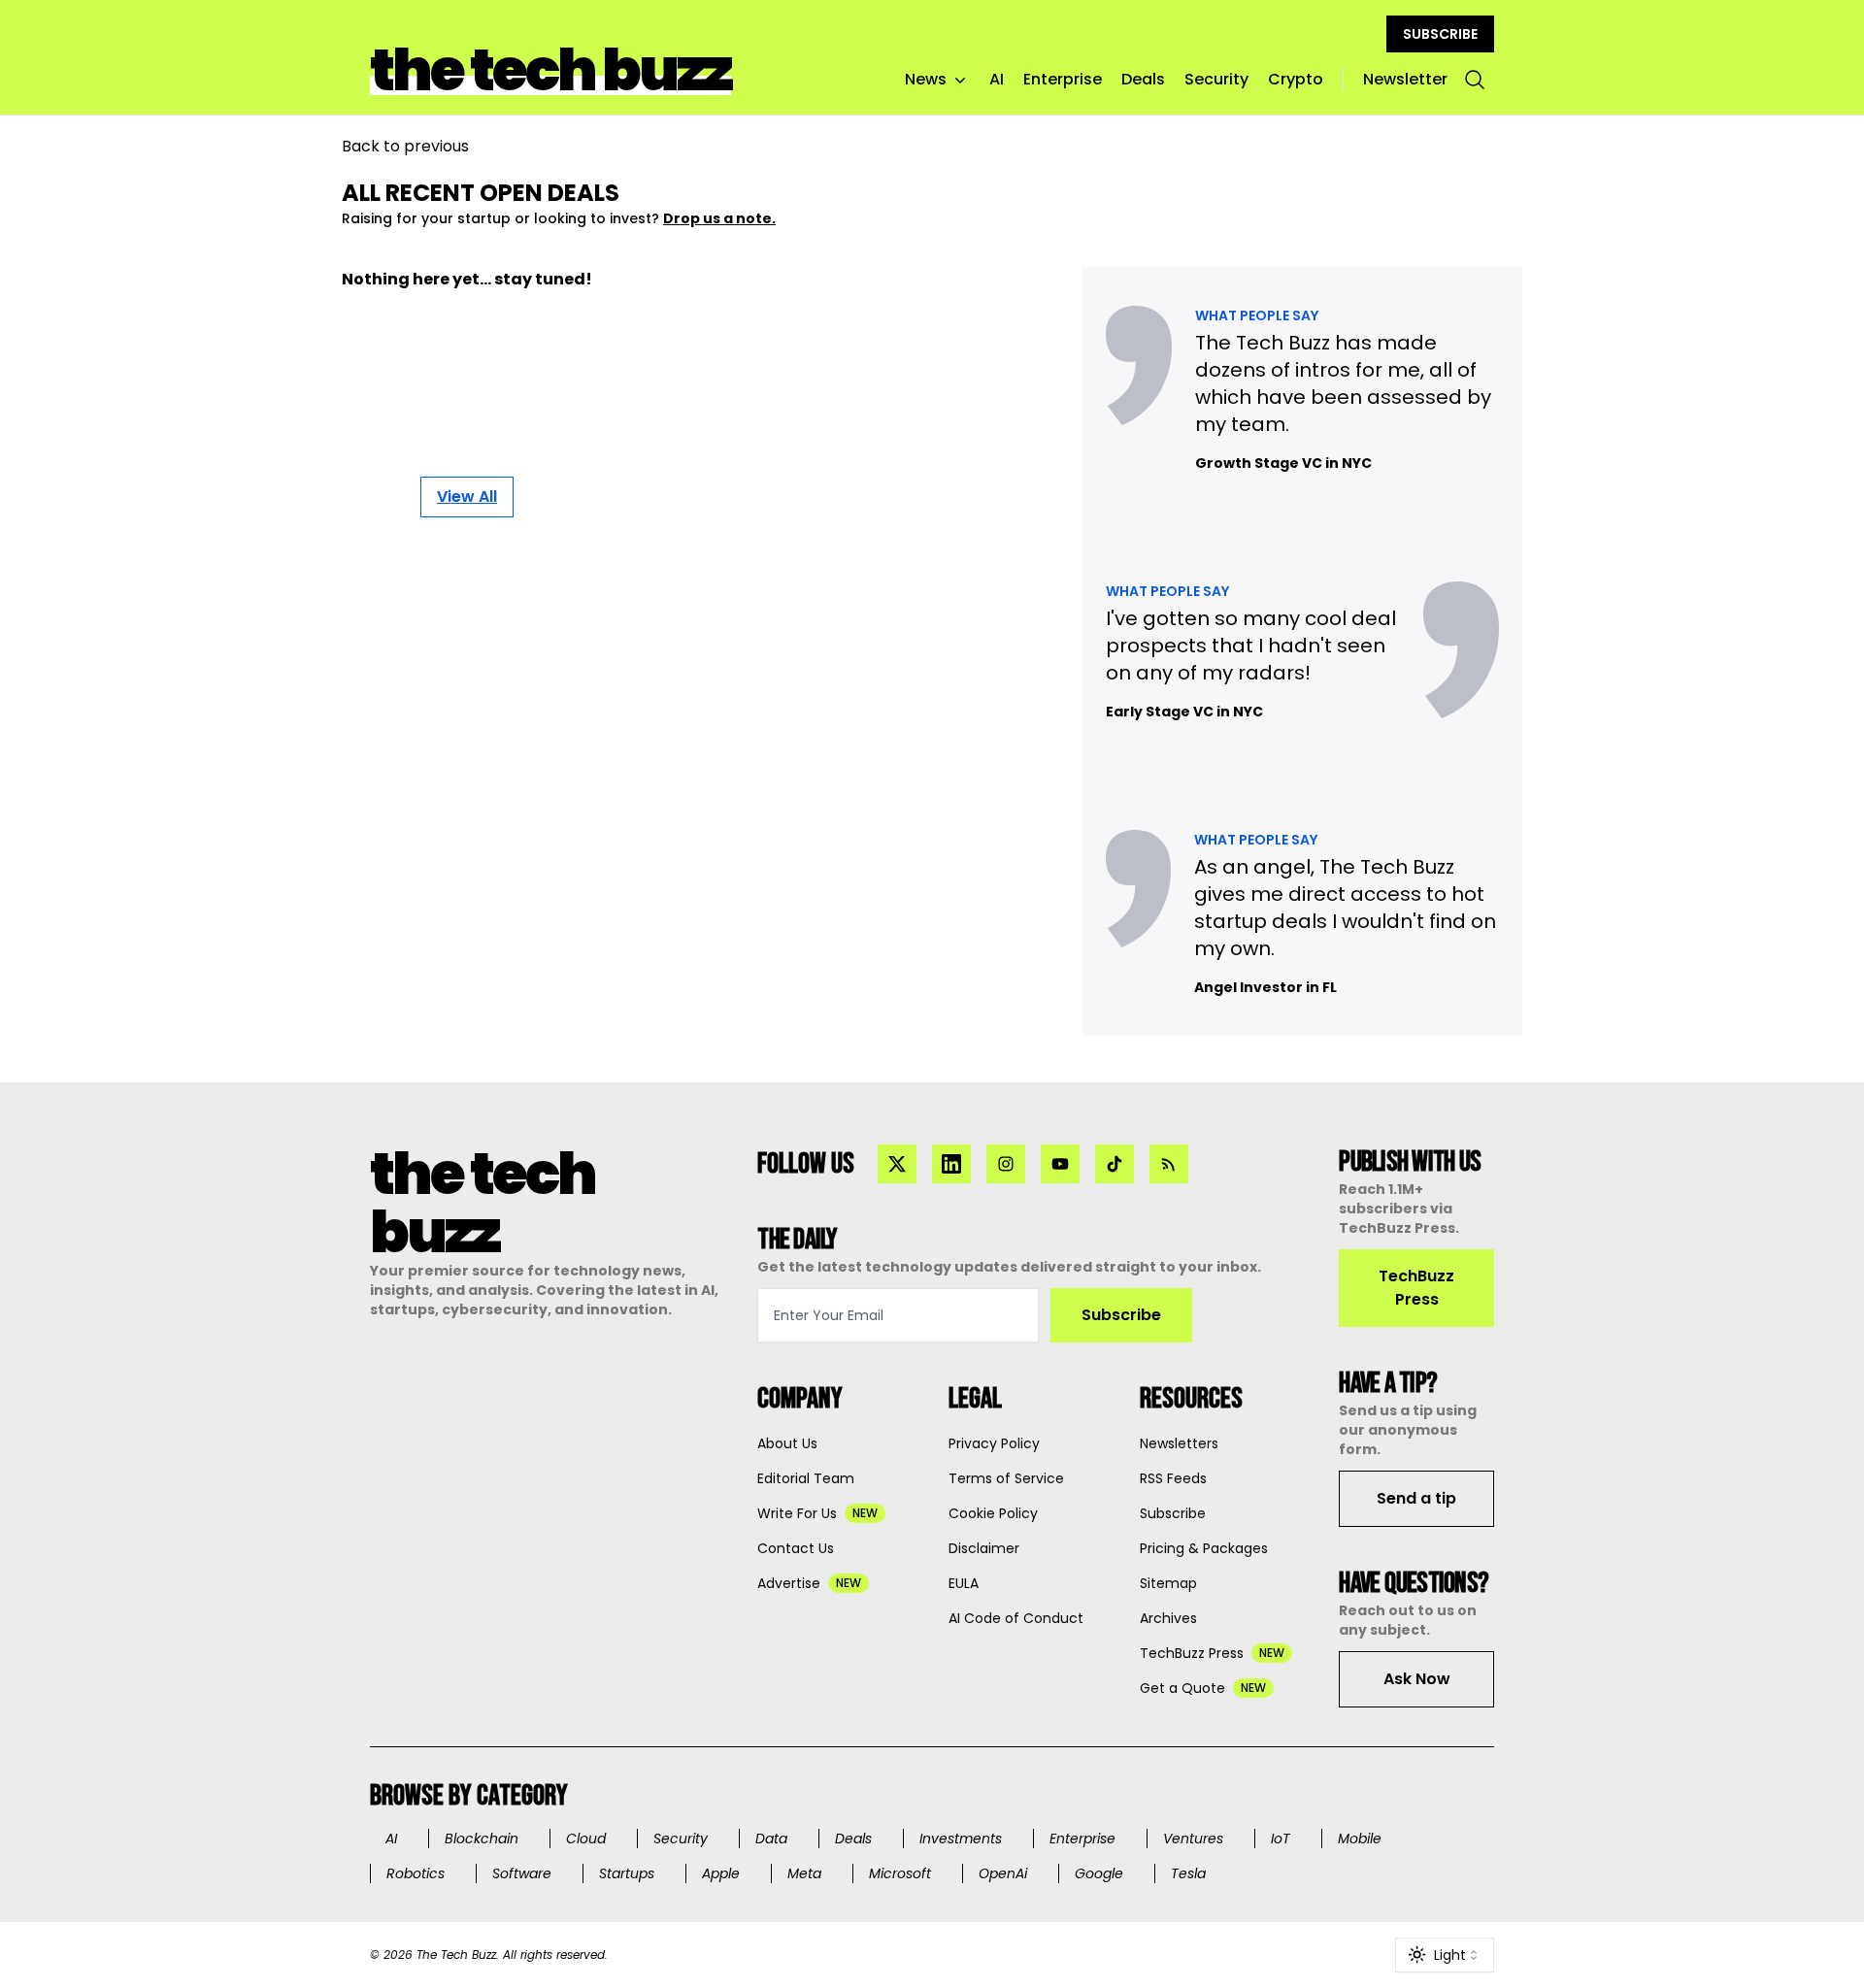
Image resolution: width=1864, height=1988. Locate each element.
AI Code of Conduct (1016, 1618)
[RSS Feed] (1169, 1164)
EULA (964, 1583)
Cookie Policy (993, 1513)
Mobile (1360, 1839)
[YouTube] (1060, 1164)
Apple (721, 1873)
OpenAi (1003, 1873)
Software (522, 1873)
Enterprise (1063, 79)
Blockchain (482, 1839)
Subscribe (1121, 1315)
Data (771, 1839)
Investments (961, 1839)
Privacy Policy (994, 1443)
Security (1216, 79)
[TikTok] (1115, 1164)
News (926, 79)
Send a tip (1416, 1498)
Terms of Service (1006, 1478)
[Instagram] (1006, 1164)
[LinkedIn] (951, 1164)
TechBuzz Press (1416, 1288)
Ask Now (1417, 1679)
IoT (1281, 1839)
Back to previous (405, 146)
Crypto (1296, 79)
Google (1099, 1873)
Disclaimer (984, 1548)
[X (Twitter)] (897, 1164)
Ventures (1193, 1839)
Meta (804, 1873)
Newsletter (1405, 79)
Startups (627, 1873)
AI (997, 79)
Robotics (416, 1873)
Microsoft (900, 1873)
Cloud (586, 1839)
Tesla (1188, 1873)
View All (467, 497)
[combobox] (1445, 1955)
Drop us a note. (719, 218)
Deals (1143, 79)
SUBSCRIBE (1440, 34)
